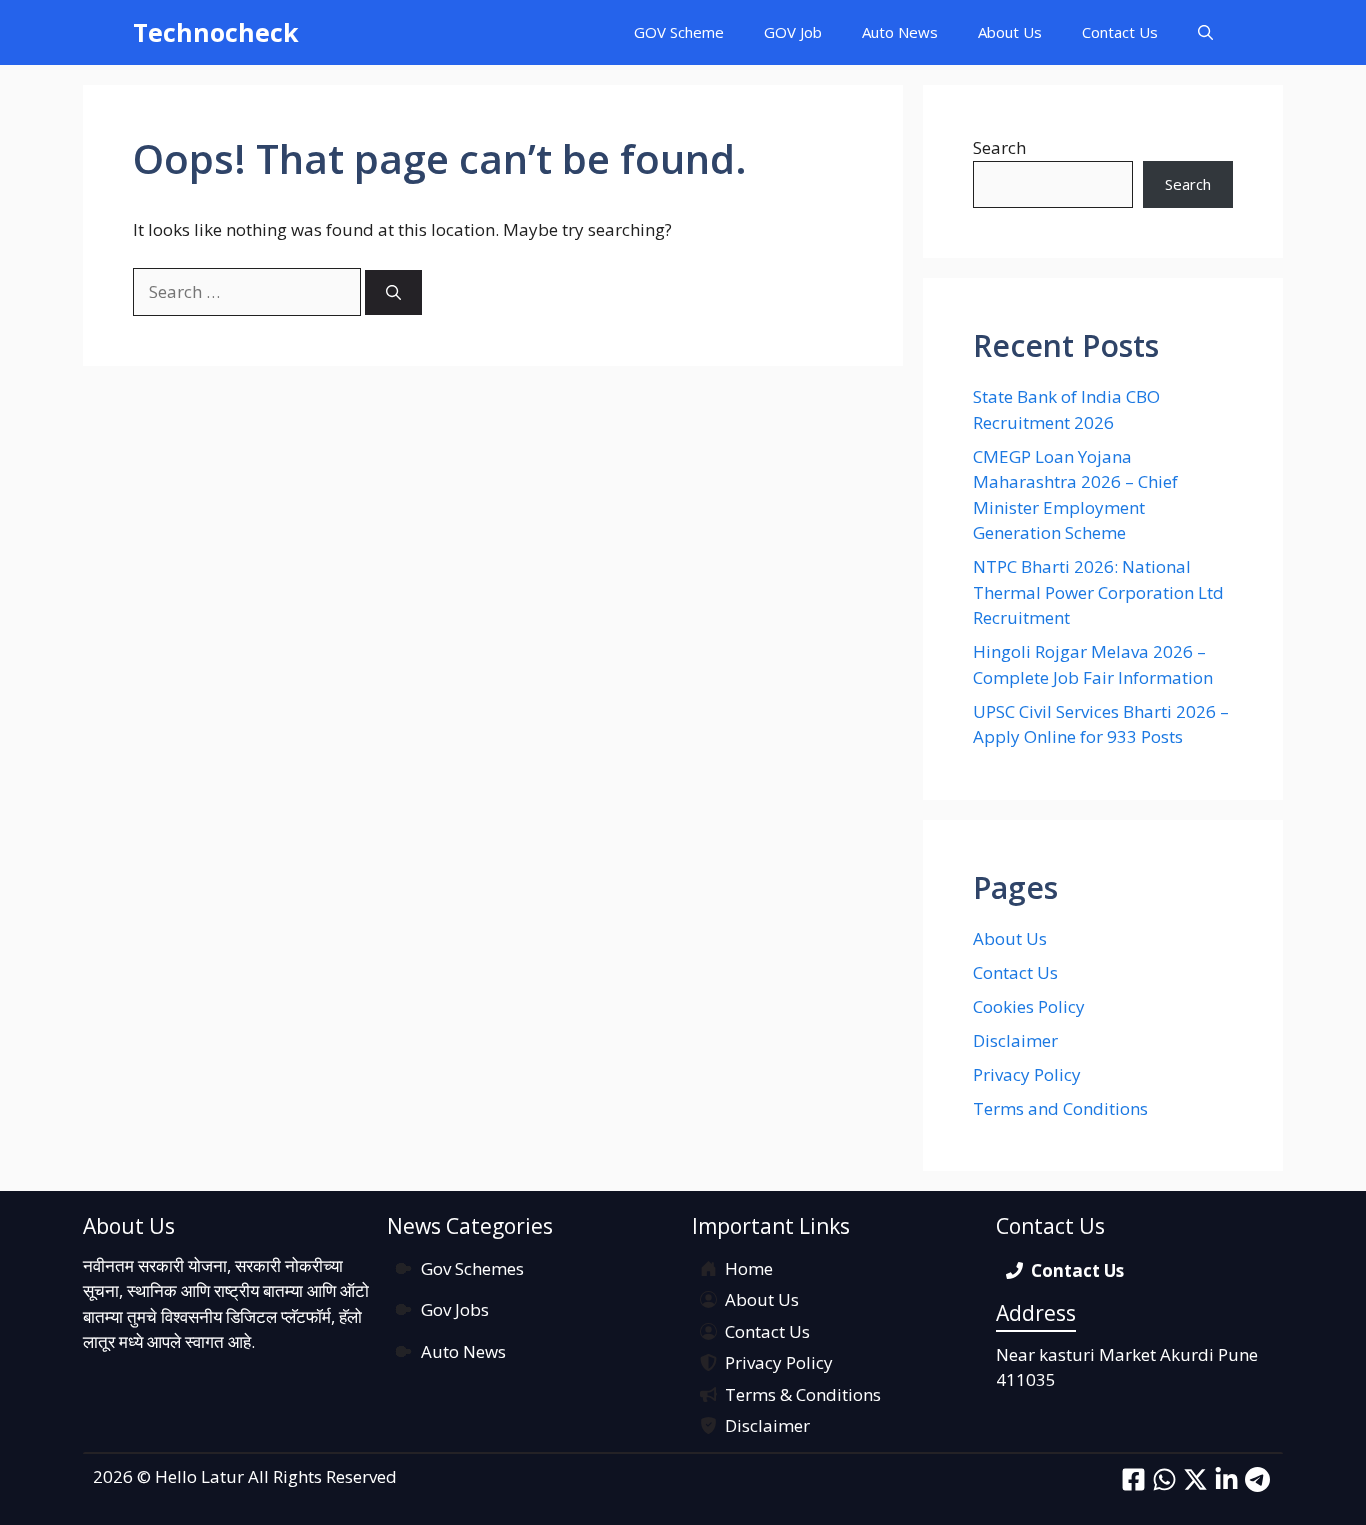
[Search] (393, 292)
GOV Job (793, 32)
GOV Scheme (679, 32)
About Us (1010, 32)
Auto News (900, 32)
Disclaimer (1015, 1040)
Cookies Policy (1029, 1006)
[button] (1205, 32)
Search (999, 147)
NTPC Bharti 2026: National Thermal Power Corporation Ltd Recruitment (1098, 592)
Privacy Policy (1027, 1074)
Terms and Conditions (1060, 1108)
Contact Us (1120, 32)
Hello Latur (199, 1476)
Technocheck (216, 32)
